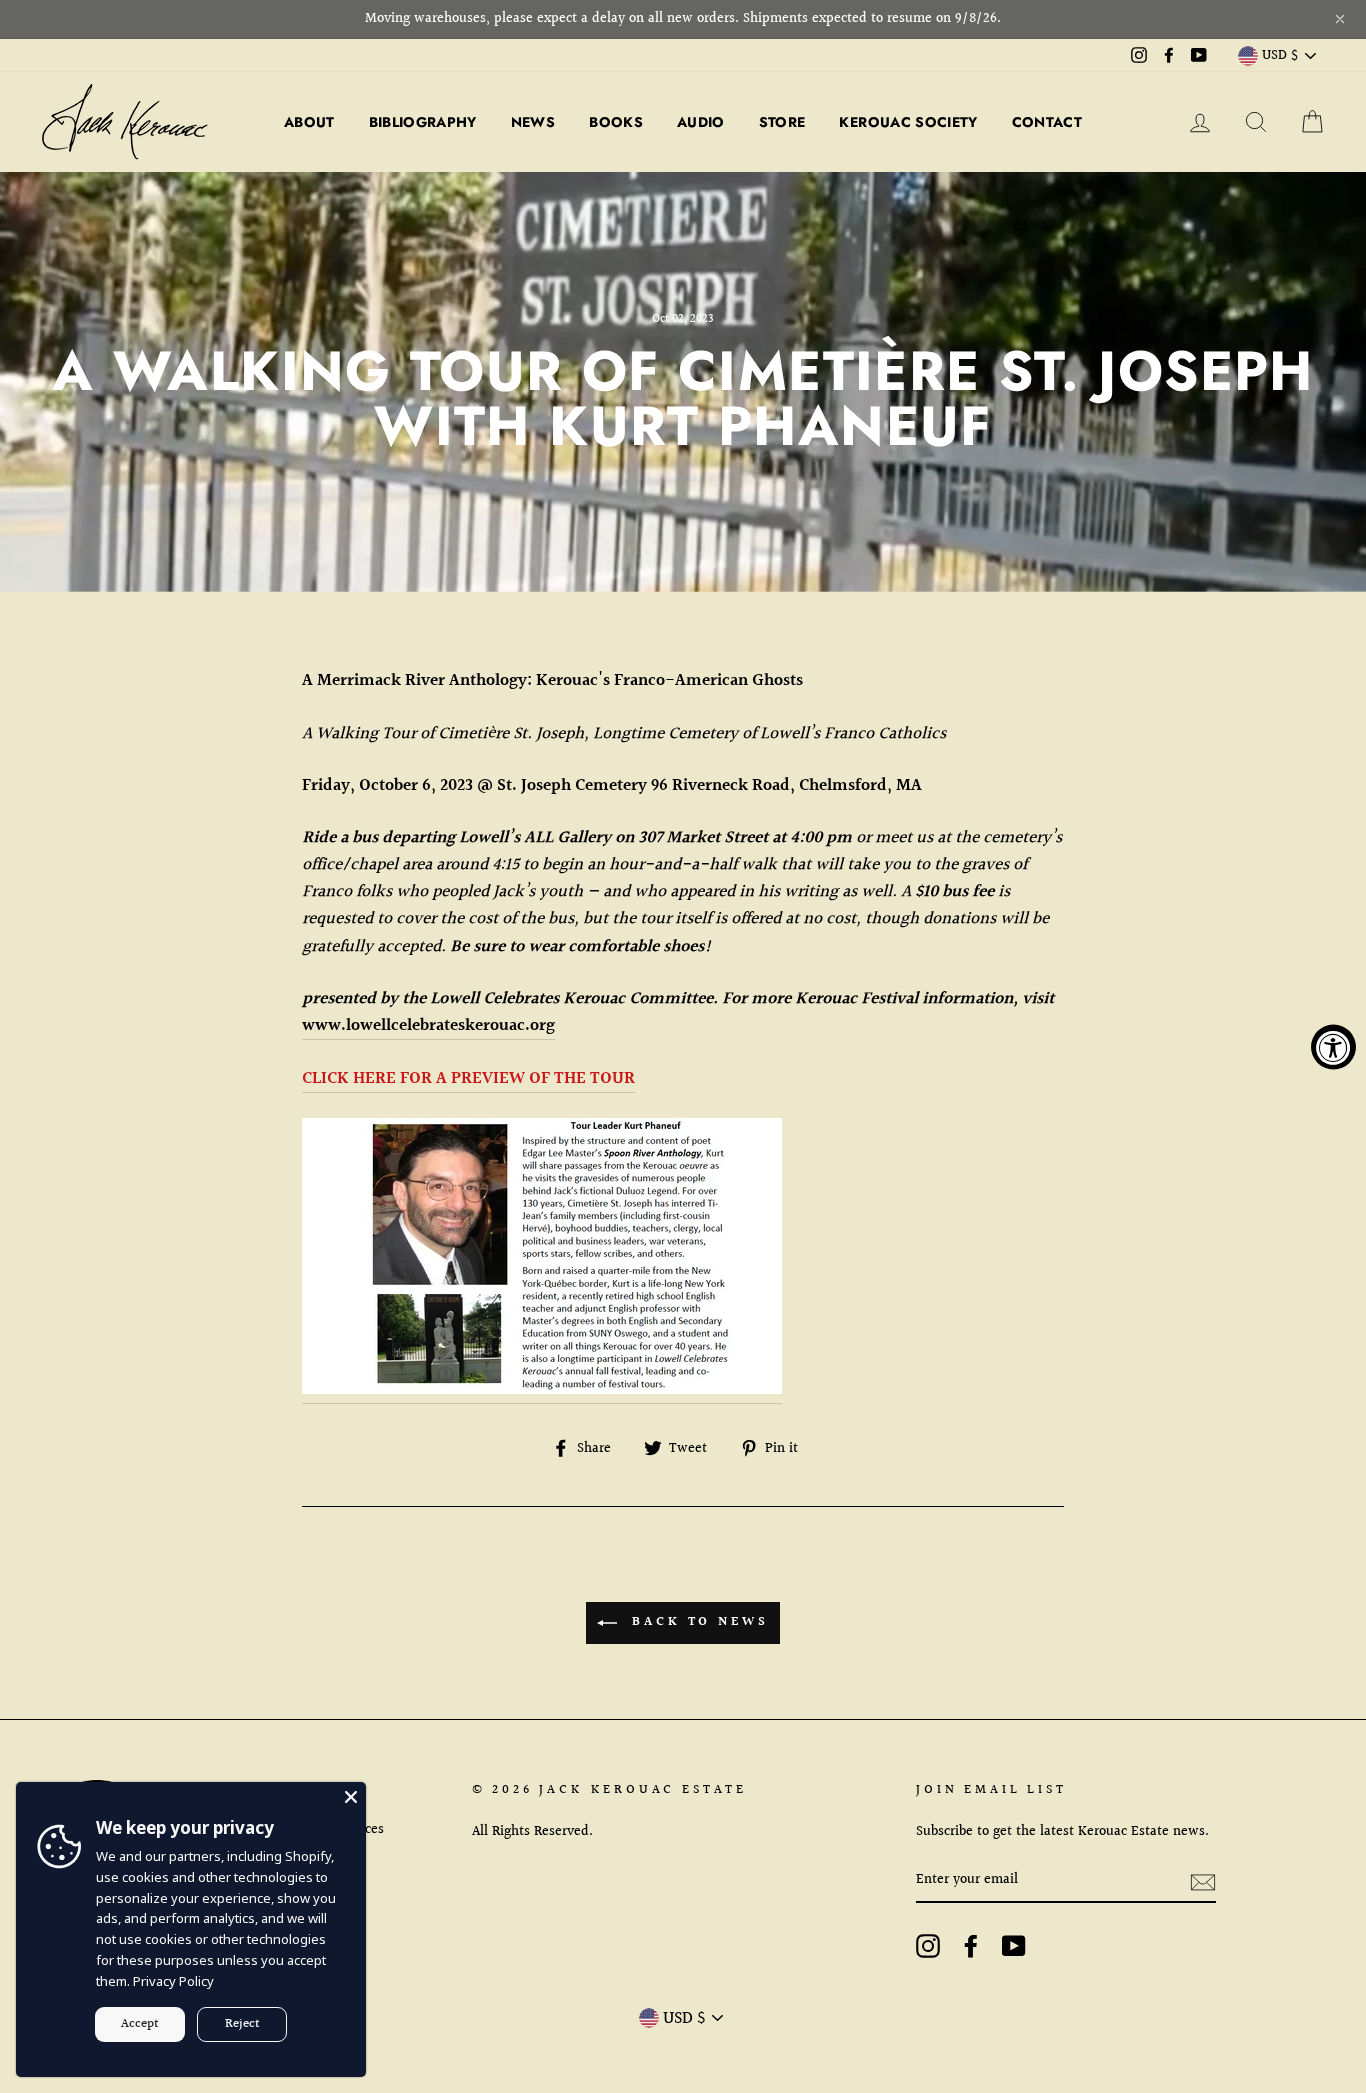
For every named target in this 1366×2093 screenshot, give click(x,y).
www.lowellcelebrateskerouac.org (428, 1025)
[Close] (351, 1797)
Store (782, 122)
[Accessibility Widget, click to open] (1333, 1046)
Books (616, 122)
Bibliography (423, 122)
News (533, 122)
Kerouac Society (908, 122)
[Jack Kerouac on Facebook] (971, 1945)
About (309, 122)
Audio (701, 122)
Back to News (697, 1622)
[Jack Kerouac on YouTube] (1014, 1945)
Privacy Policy (173, 1981)
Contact (1047, 122)
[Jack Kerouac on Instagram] (928, 1945)
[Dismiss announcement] (1340, 19)
